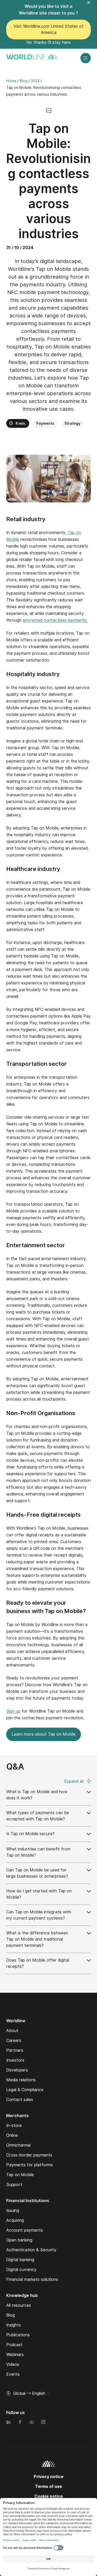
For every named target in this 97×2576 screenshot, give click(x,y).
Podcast (14, 2345)
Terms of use (48, 2486)
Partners (15, 2050)
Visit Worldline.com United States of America (48, 29)
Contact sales (20, 2100)
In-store (14, 2126)
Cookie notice (49, 2496)
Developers (17, 2070)
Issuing (13, 2210)
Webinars (15, 2355)
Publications (18, 2335)
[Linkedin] (8, 2422)
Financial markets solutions (32, 2279)
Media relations (21, 2080)
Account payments (25, 2230)
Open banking (19, 2240)
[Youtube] (32, 2422)
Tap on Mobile (20, 2175)
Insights (14, 2325)
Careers (14, 2041)
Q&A (15, 1767)
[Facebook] (20, 2422)
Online (12, 2135)
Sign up (13, 1711)
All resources (19, 2305)
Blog (10, 2315)
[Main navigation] (86, 58)
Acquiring (15, 2220)
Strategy (72, 423)
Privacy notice (48, 2477)
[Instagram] (43, 2422)
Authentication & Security (31, 2250)
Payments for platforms (29, 2165)
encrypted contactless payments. (55, 620)
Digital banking (20, 2260)
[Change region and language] (48, 2394)
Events (13, 2374)
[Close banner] (92, 6)
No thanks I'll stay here (48, 42)
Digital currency (21, 2270)
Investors (15, 2060)
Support (14, 2185)
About (12, 2031)
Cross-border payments (29, 2155)
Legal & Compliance (25, 2090)
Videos (13, 2364)
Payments (45, 423)
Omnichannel (18, 2145)
